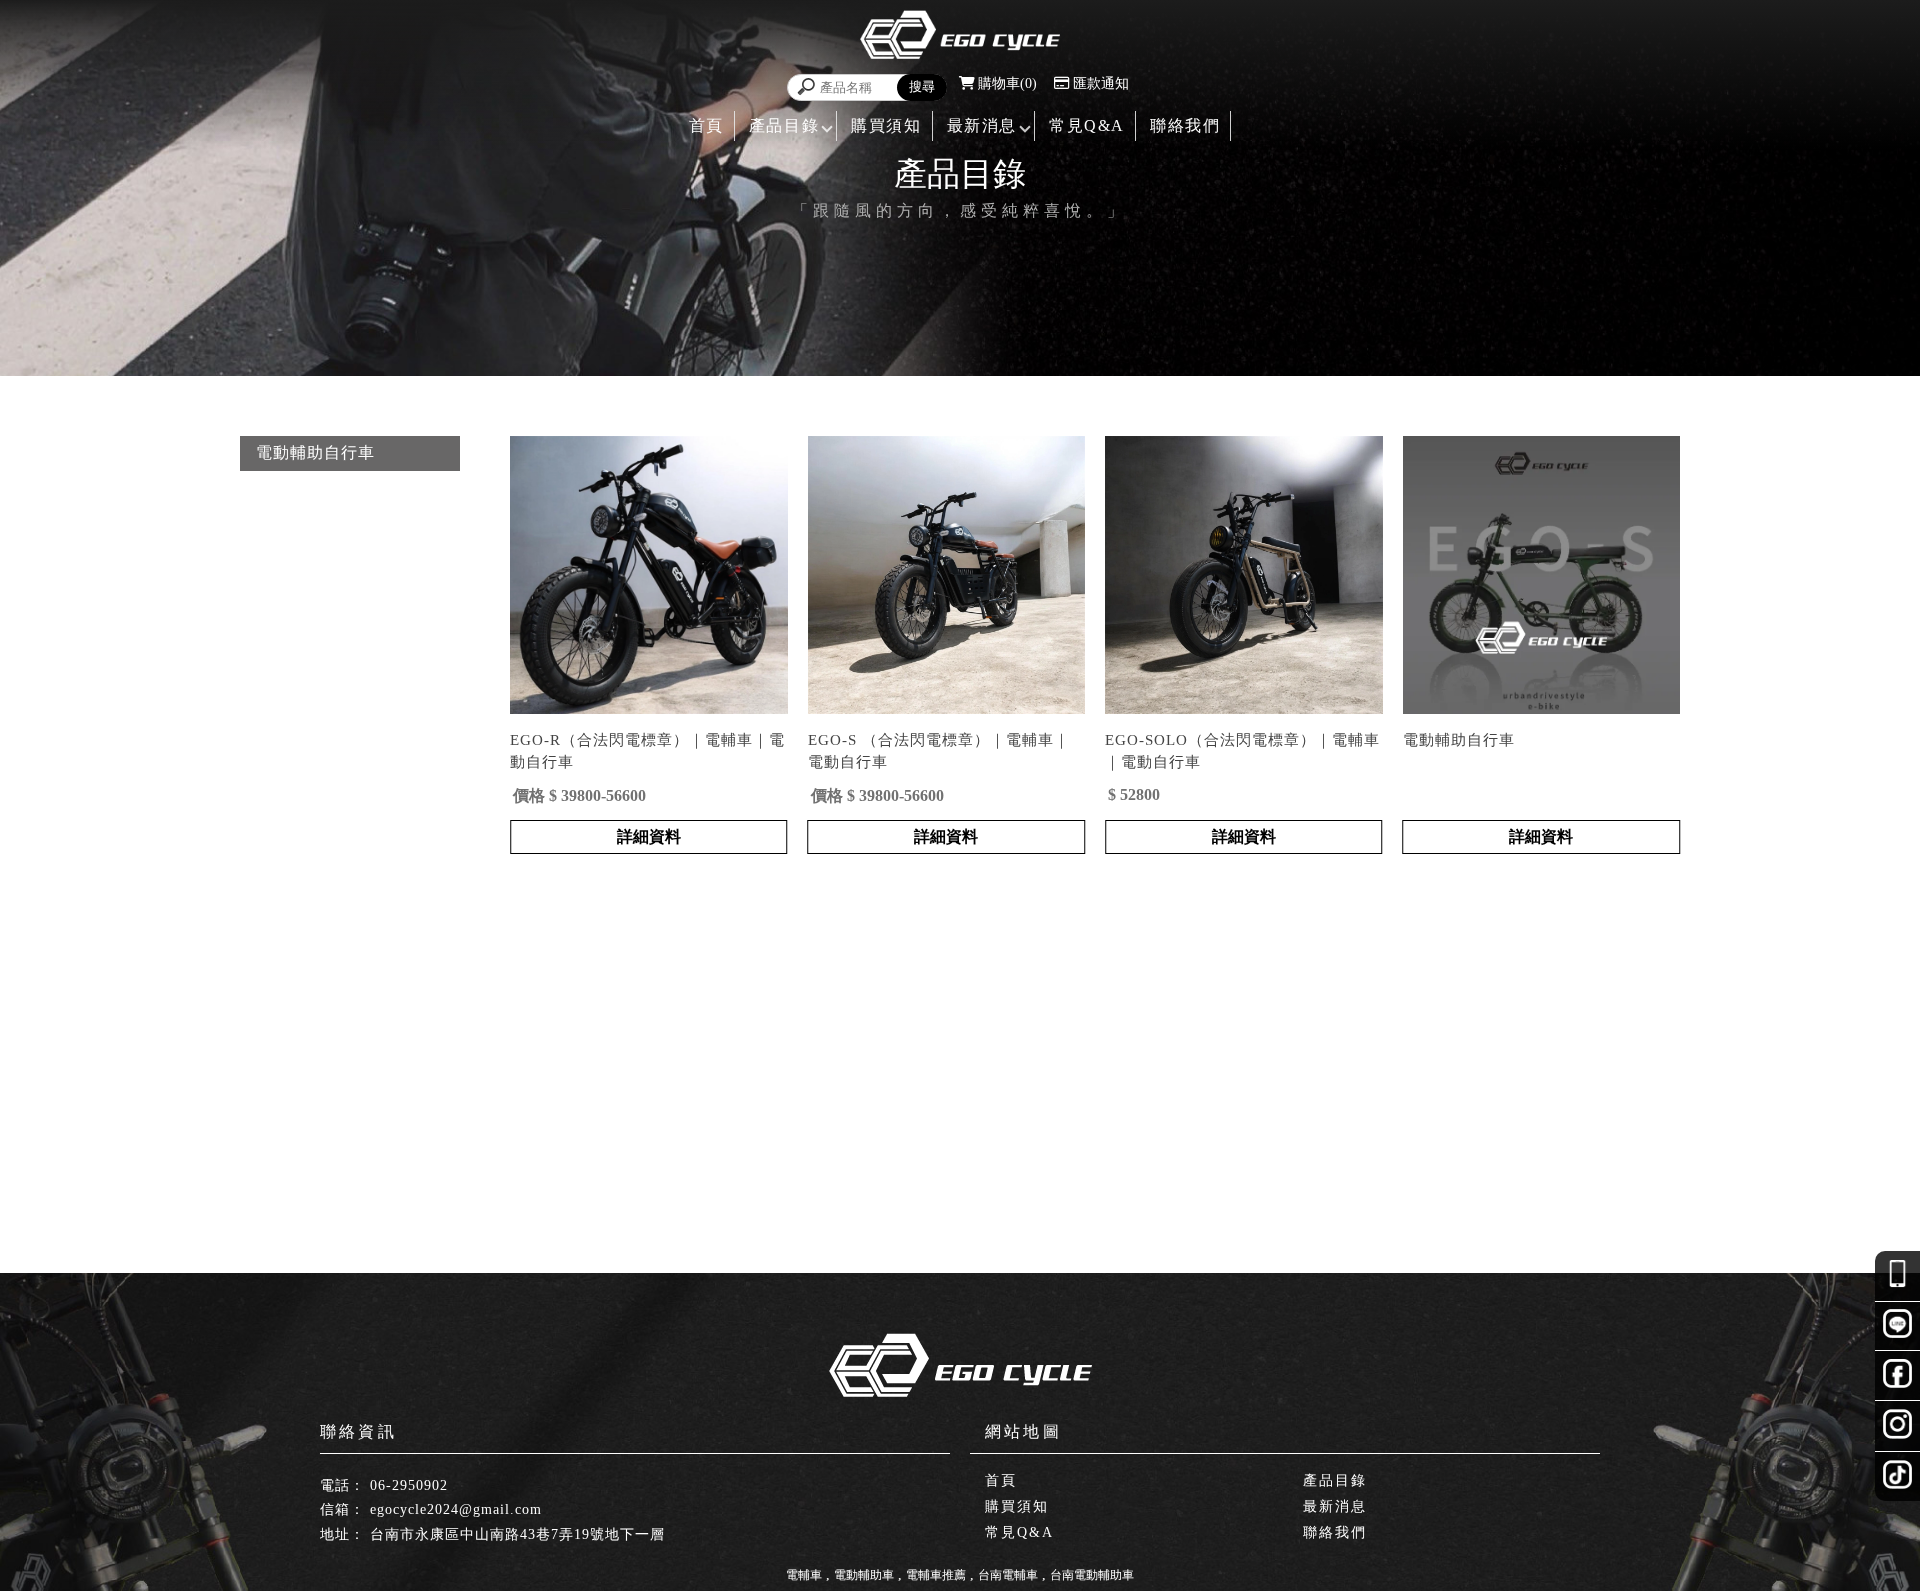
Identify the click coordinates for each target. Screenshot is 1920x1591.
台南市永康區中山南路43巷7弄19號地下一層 (517, 1534)
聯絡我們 (1185, 125)
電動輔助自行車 (315, 452)
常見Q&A (1087, 125)
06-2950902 (409, 1485)
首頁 (706, 125)
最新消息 (982, 125)
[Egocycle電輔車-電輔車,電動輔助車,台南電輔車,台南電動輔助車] (960, 37)
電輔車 (804, 1575)
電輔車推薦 (936, 1575)
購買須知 (886, 125)
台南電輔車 (1008, 1575)
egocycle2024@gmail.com (456, 1509)
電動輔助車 (864, 1575)
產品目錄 (784, 125)
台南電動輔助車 (1092, 1575)
